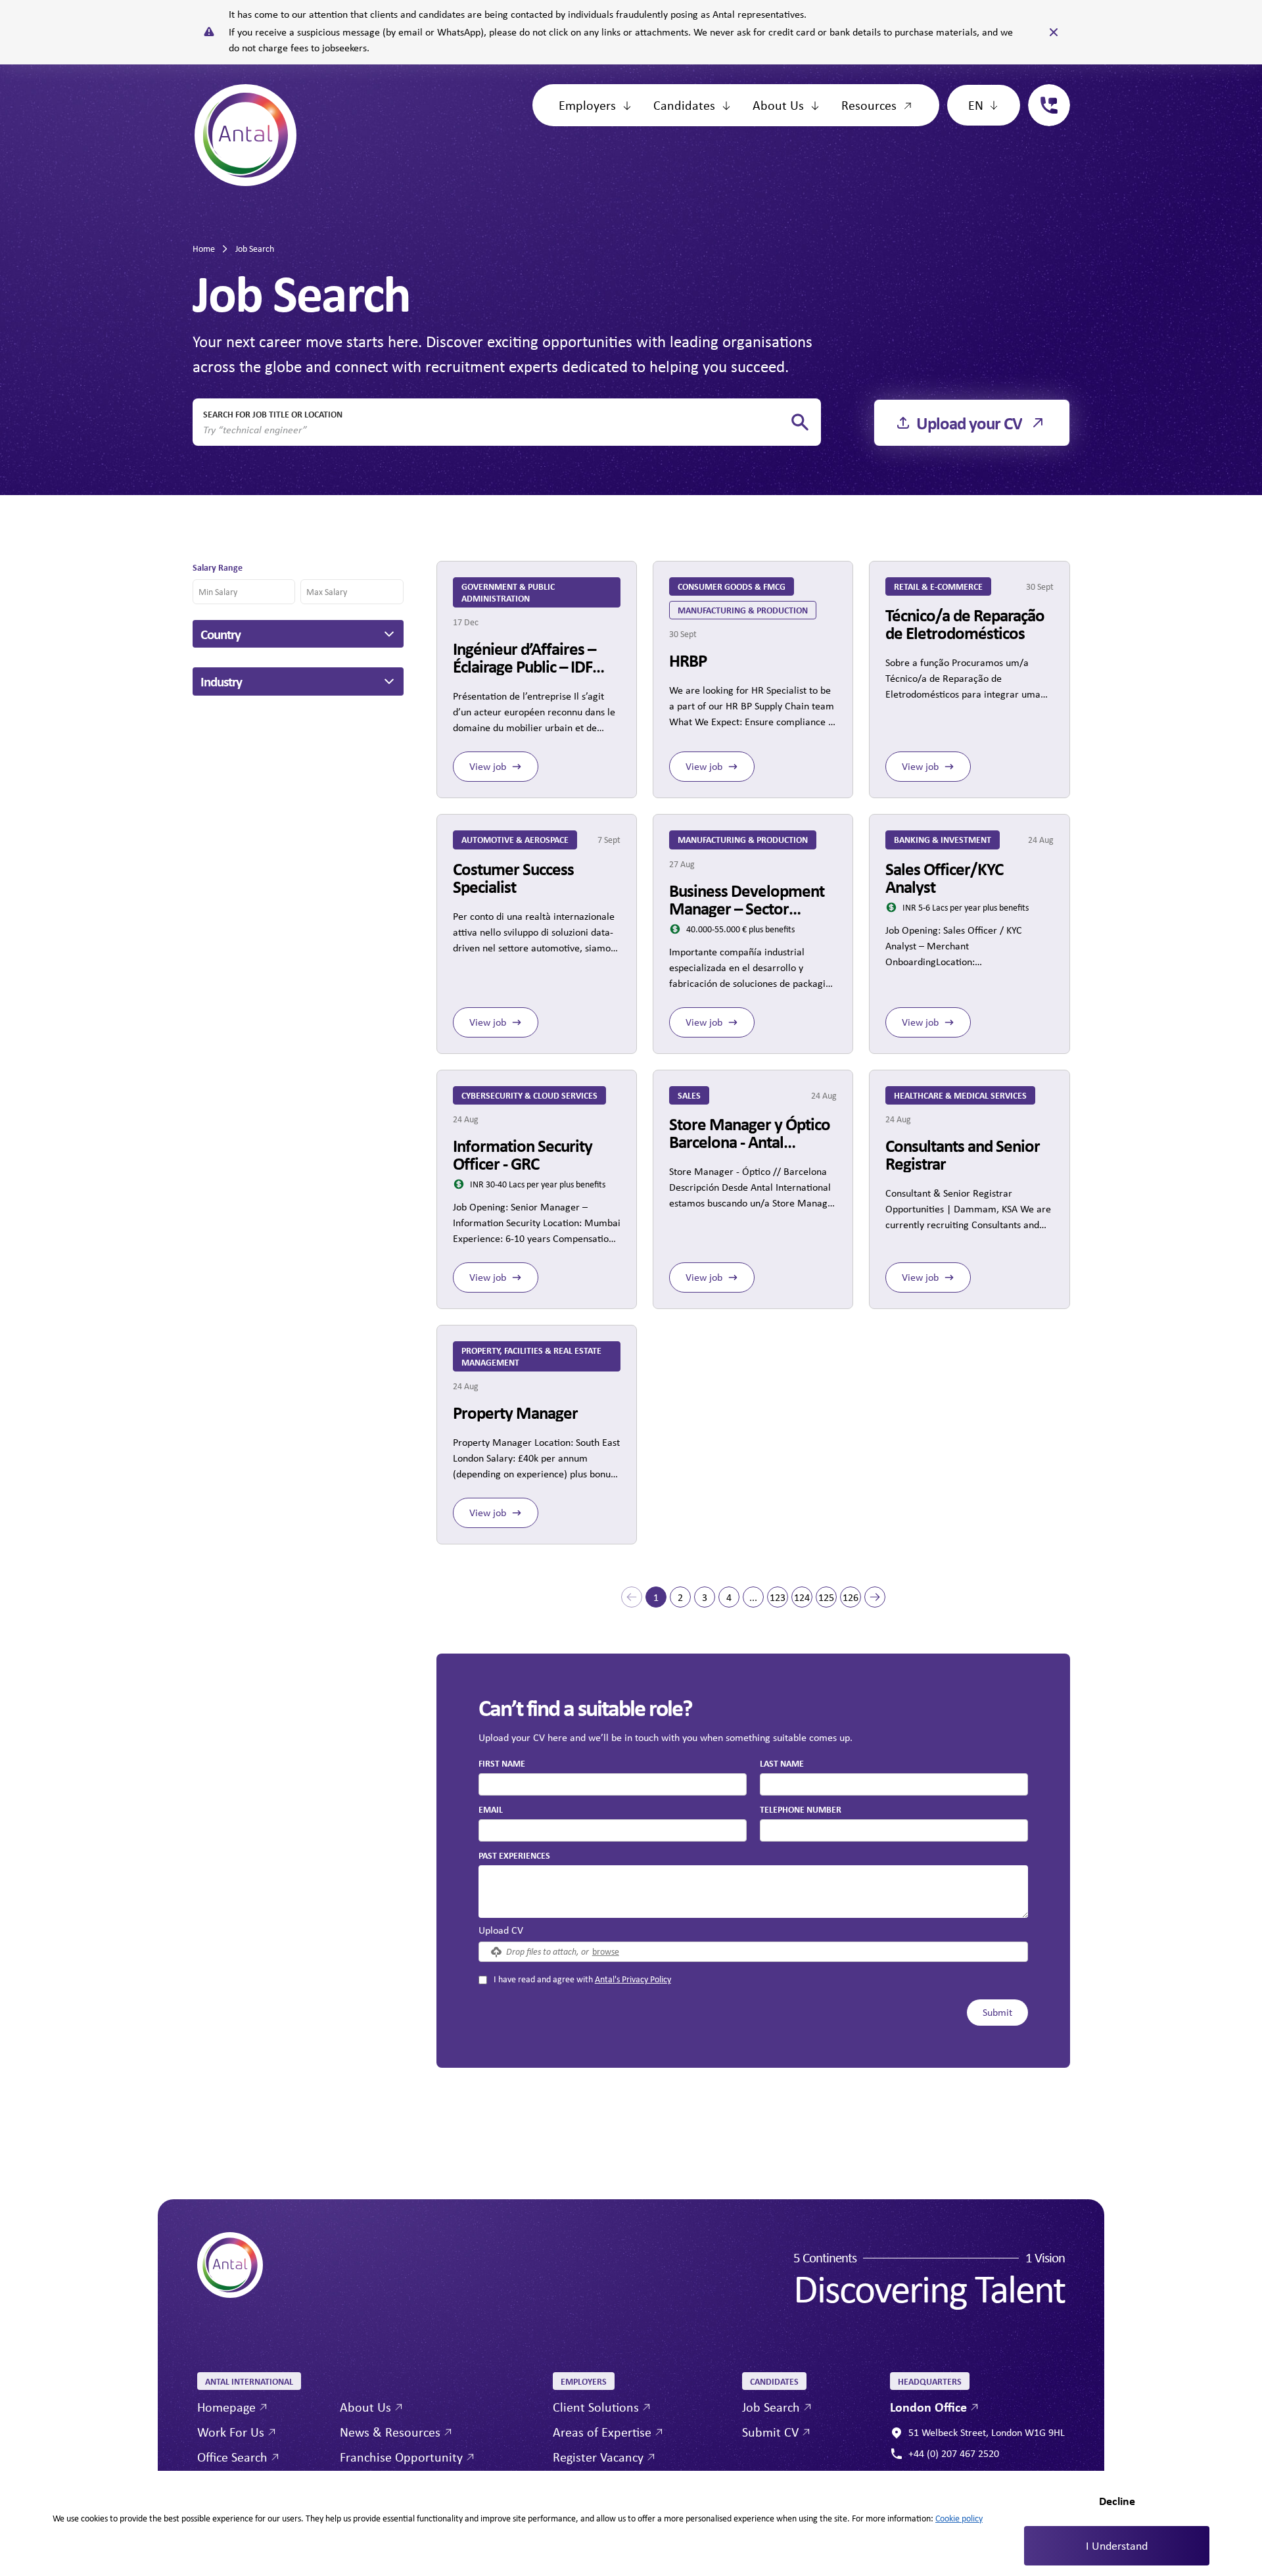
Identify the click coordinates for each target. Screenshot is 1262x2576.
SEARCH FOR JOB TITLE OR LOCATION (273, 414)
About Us (778, 105)
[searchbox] (496, 430)
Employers (587, 105)
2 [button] (680, 1597)
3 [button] (705, 1597)
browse (606, 1951)
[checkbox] (483, 1980)
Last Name (782, 1763)
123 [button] (778, 1597)
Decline (1117, 2501)
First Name (502, 1763)
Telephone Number (801, 1809)
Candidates (684, 105)
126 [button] (851, 1597)
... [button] (753, 1597)
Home (204, 249)
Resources (869, 105)
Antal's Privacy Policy (633, 1979)
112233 (1044, 92)
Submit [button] (997, 2012)
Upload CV (501, 1930)
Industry (221, 681)
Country (221, 634)
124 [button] (802, 1597)
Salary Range (218, 567)
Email (491, 1809)
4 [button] (729, 1597)
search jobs (800, 422)
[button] (632, 1597)
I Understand (1117, 2546)
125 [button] (826, 1597)
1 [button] (656, 1597)
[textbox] (613, 1784)
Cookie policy (959, 2518)
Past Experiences (514, 1855)
